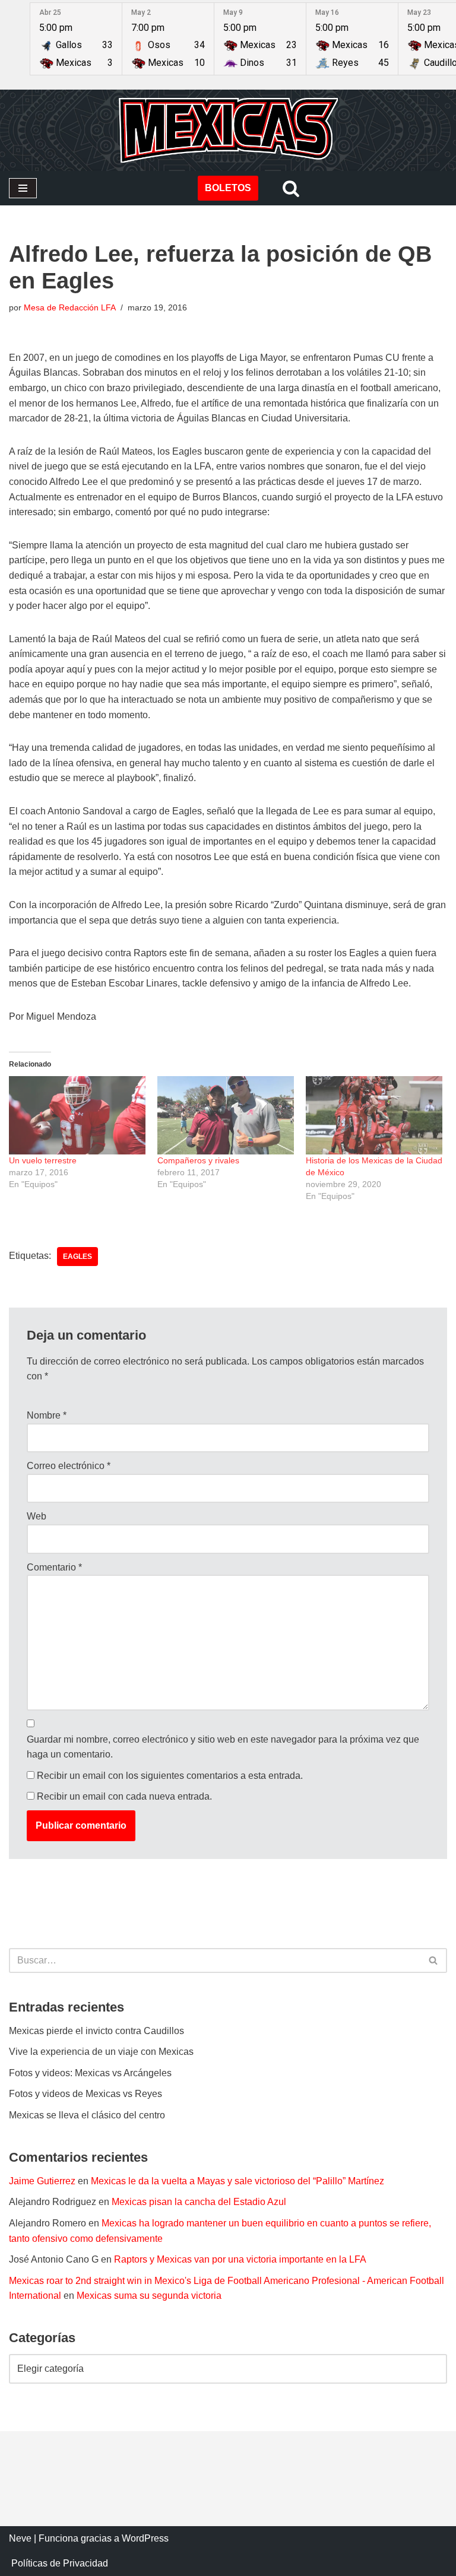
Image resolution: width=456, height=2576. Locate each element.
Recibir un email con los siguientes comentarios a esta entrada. (170, 1776)
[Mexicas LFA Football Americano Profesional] (228, 130)
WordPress (145, 2538)
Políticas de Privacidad (60, 2563)
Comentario (54, 1567)
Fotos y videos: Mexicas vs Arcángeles (90, 2073)
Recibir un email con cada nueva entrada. (124, 1796)
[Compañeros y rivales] (226, 1115)
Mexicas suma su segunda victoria (149, 2296)
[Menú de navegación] (23, 188)
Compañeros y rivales (198, 1160)
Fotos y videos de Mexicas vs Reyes (85, 2094)
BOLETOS (228, 188)
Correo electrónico (69, 1466)
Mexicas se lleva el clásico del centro (87, 2115)
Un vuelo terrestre (43, 1160)
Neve (20, 2538)
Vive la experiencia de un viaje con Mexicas (101, 2052)
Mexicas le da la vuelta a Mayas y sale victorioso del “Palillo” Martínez (237, 2181)
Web (37, 1516)
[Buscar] (291, 188)
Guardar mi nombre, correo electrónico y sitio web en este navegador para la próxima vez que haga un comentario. (223, 1747)
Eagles (77, 1257)
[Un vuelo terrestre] (77, 1115)
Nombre (47, 1415)
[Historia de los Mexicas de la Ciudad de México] (374, 1115)
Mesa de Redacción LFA (70, 307)
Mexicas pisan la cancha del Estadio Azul (199, 2202)
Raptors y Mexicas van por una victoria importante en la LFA (240, 2259)
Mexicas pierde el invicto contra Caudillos (96, 2031)
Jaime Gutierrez (42, 2181)
